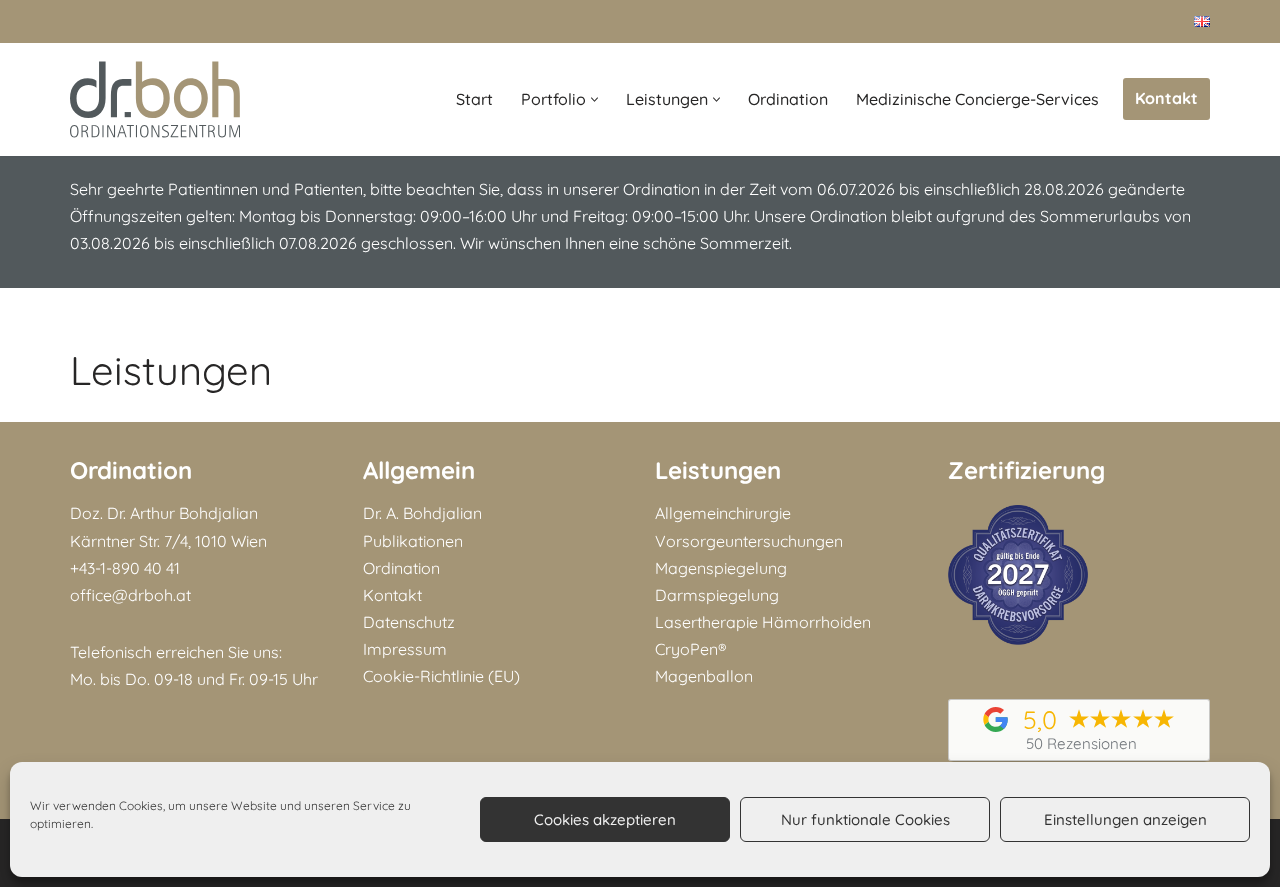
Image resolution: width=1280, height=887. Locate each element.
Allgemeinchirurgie (723, 513)
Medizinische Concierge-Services (977, 99)
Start (474, 99)
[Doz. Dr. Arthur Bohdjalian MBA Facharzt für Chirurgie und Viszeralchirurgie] (155, 99)
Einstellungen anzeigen (1125, 819)
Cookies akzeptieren (605, 819)
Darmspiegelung (717, 595)
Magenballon (704, 676)
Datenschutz (409, 622)
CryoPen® (691, 649)
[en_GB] (1202, 21)
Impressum (405, 649)
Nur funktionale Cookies (865, 819)
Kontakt (1166, 98)
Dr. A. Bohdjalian (422, 513)
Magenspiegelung (721, 568)
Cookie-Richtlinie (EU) (441, 676)
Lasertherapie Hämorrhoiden (763, 622)
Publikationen (413, 541)
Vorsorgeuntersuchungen (749, 541)
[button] (594, 99)
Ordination (788, 99)
